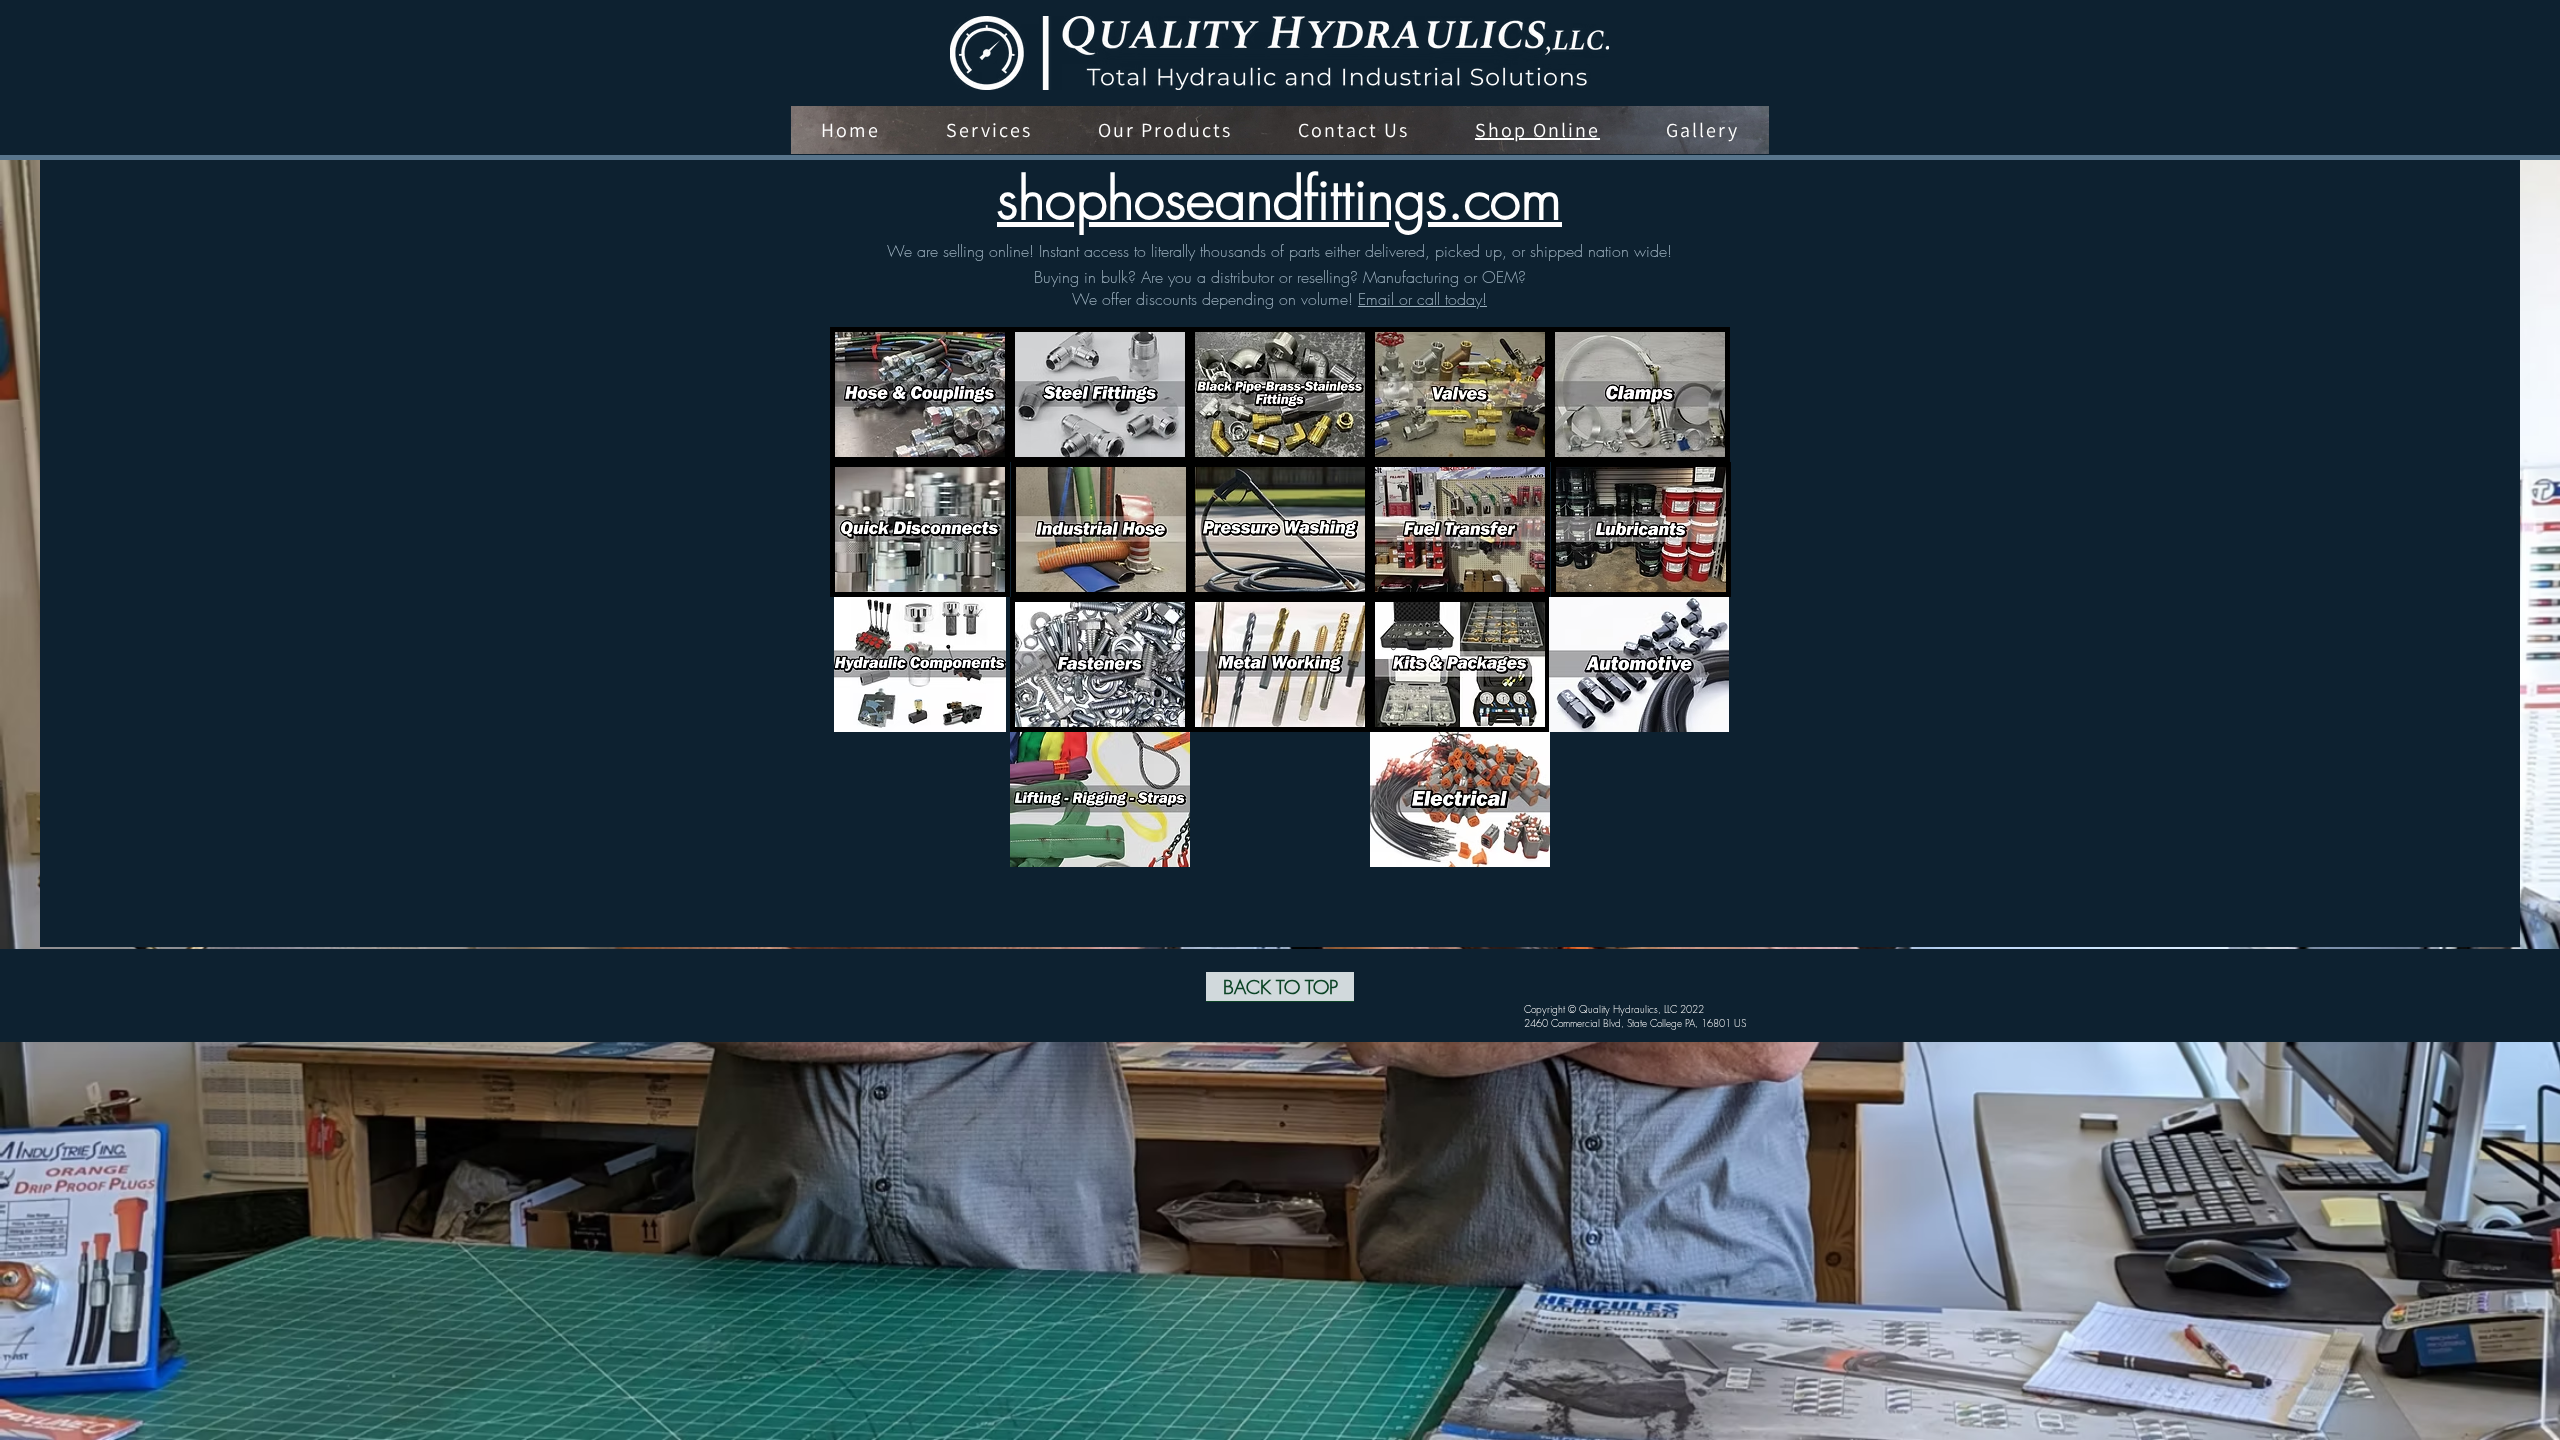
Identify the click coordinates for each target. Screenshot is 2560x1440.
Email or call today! (1422, 299)
